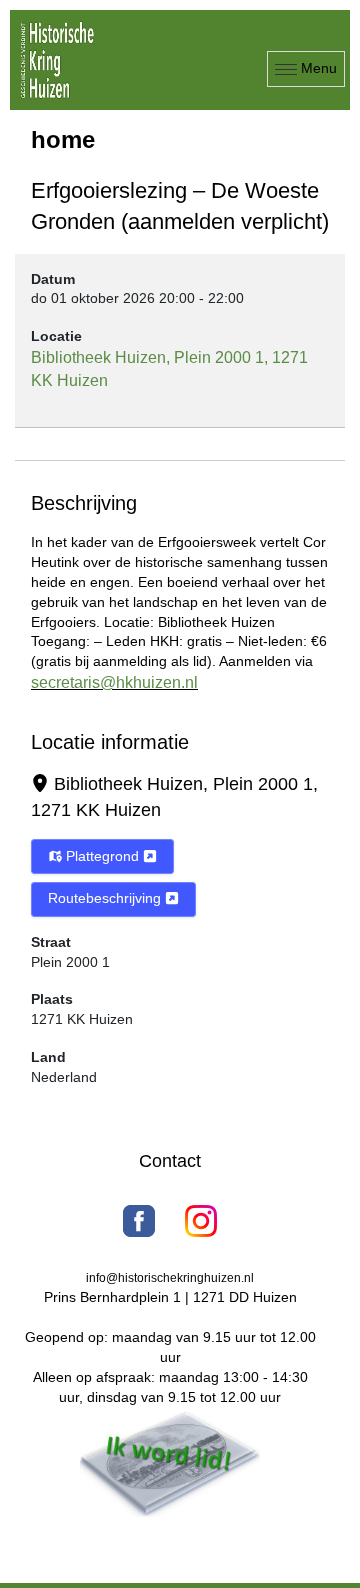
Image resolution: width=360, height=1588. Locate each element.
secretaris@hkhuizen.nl (114, 682)
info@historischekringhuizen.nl (170, 1278)
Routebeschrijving (106, 898)
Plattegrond (102, 856)
